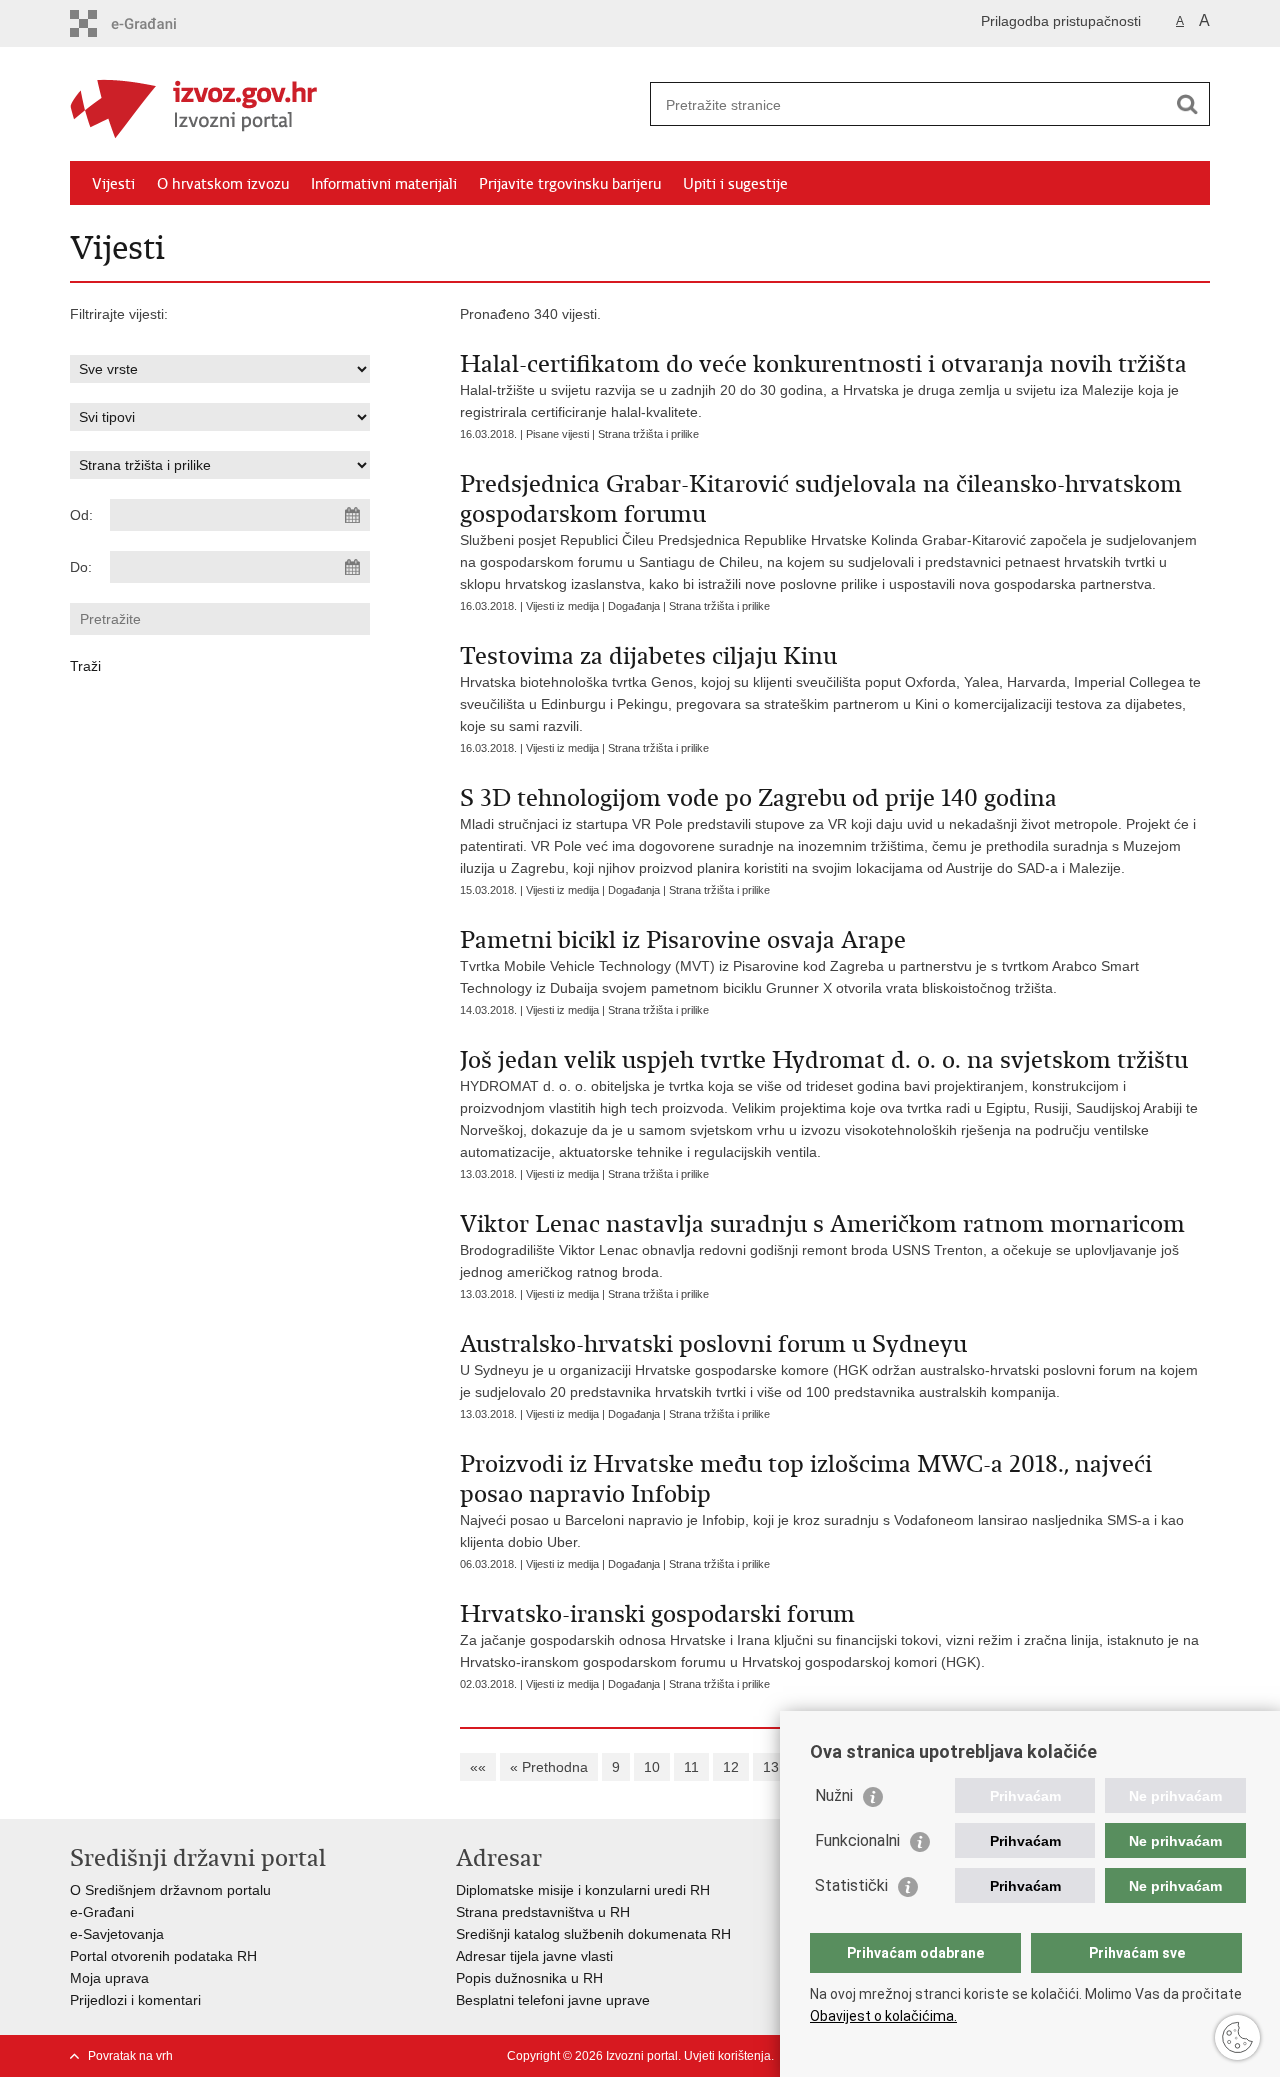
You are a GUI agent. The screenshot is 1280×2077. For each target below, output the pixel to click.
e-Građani (102, 1912)
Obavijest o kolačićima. (883, 2016)
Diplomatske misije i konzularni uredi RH (583, 1890)
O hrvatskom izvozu (223, 184)
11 (691, 1767)
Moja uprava (109, 1978)
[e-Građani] (155, 23)
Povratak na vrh (130, 2056)
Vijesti (113, 184)
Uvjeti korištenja (727, 2056)
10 (652, 1767)
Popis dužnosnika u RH (529, 1978)
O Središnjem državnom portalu (170, 1890)
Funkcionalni (857, 1840)
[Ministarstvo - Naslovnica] (355, 105)
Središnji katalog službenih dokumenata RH (593, 1934)
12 (731, 1767)
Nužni (834, 1795)
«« (478, 1767)
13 (771, 1767)
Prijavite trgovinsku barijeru (570, 184)
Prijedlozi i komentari (135, 2000)
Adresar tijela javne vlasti (534, 1956)
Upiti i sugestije (735, 184)
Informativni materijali (384, 184)
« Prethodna (549, 1767)
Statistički (851, 1885)
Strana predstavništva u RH (543, 1912)
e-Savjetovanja (117, 1934)
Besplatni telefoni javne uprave (553, 2000)
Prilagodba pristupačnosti (1061, 21)
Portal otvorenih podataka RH (163, 1956)
